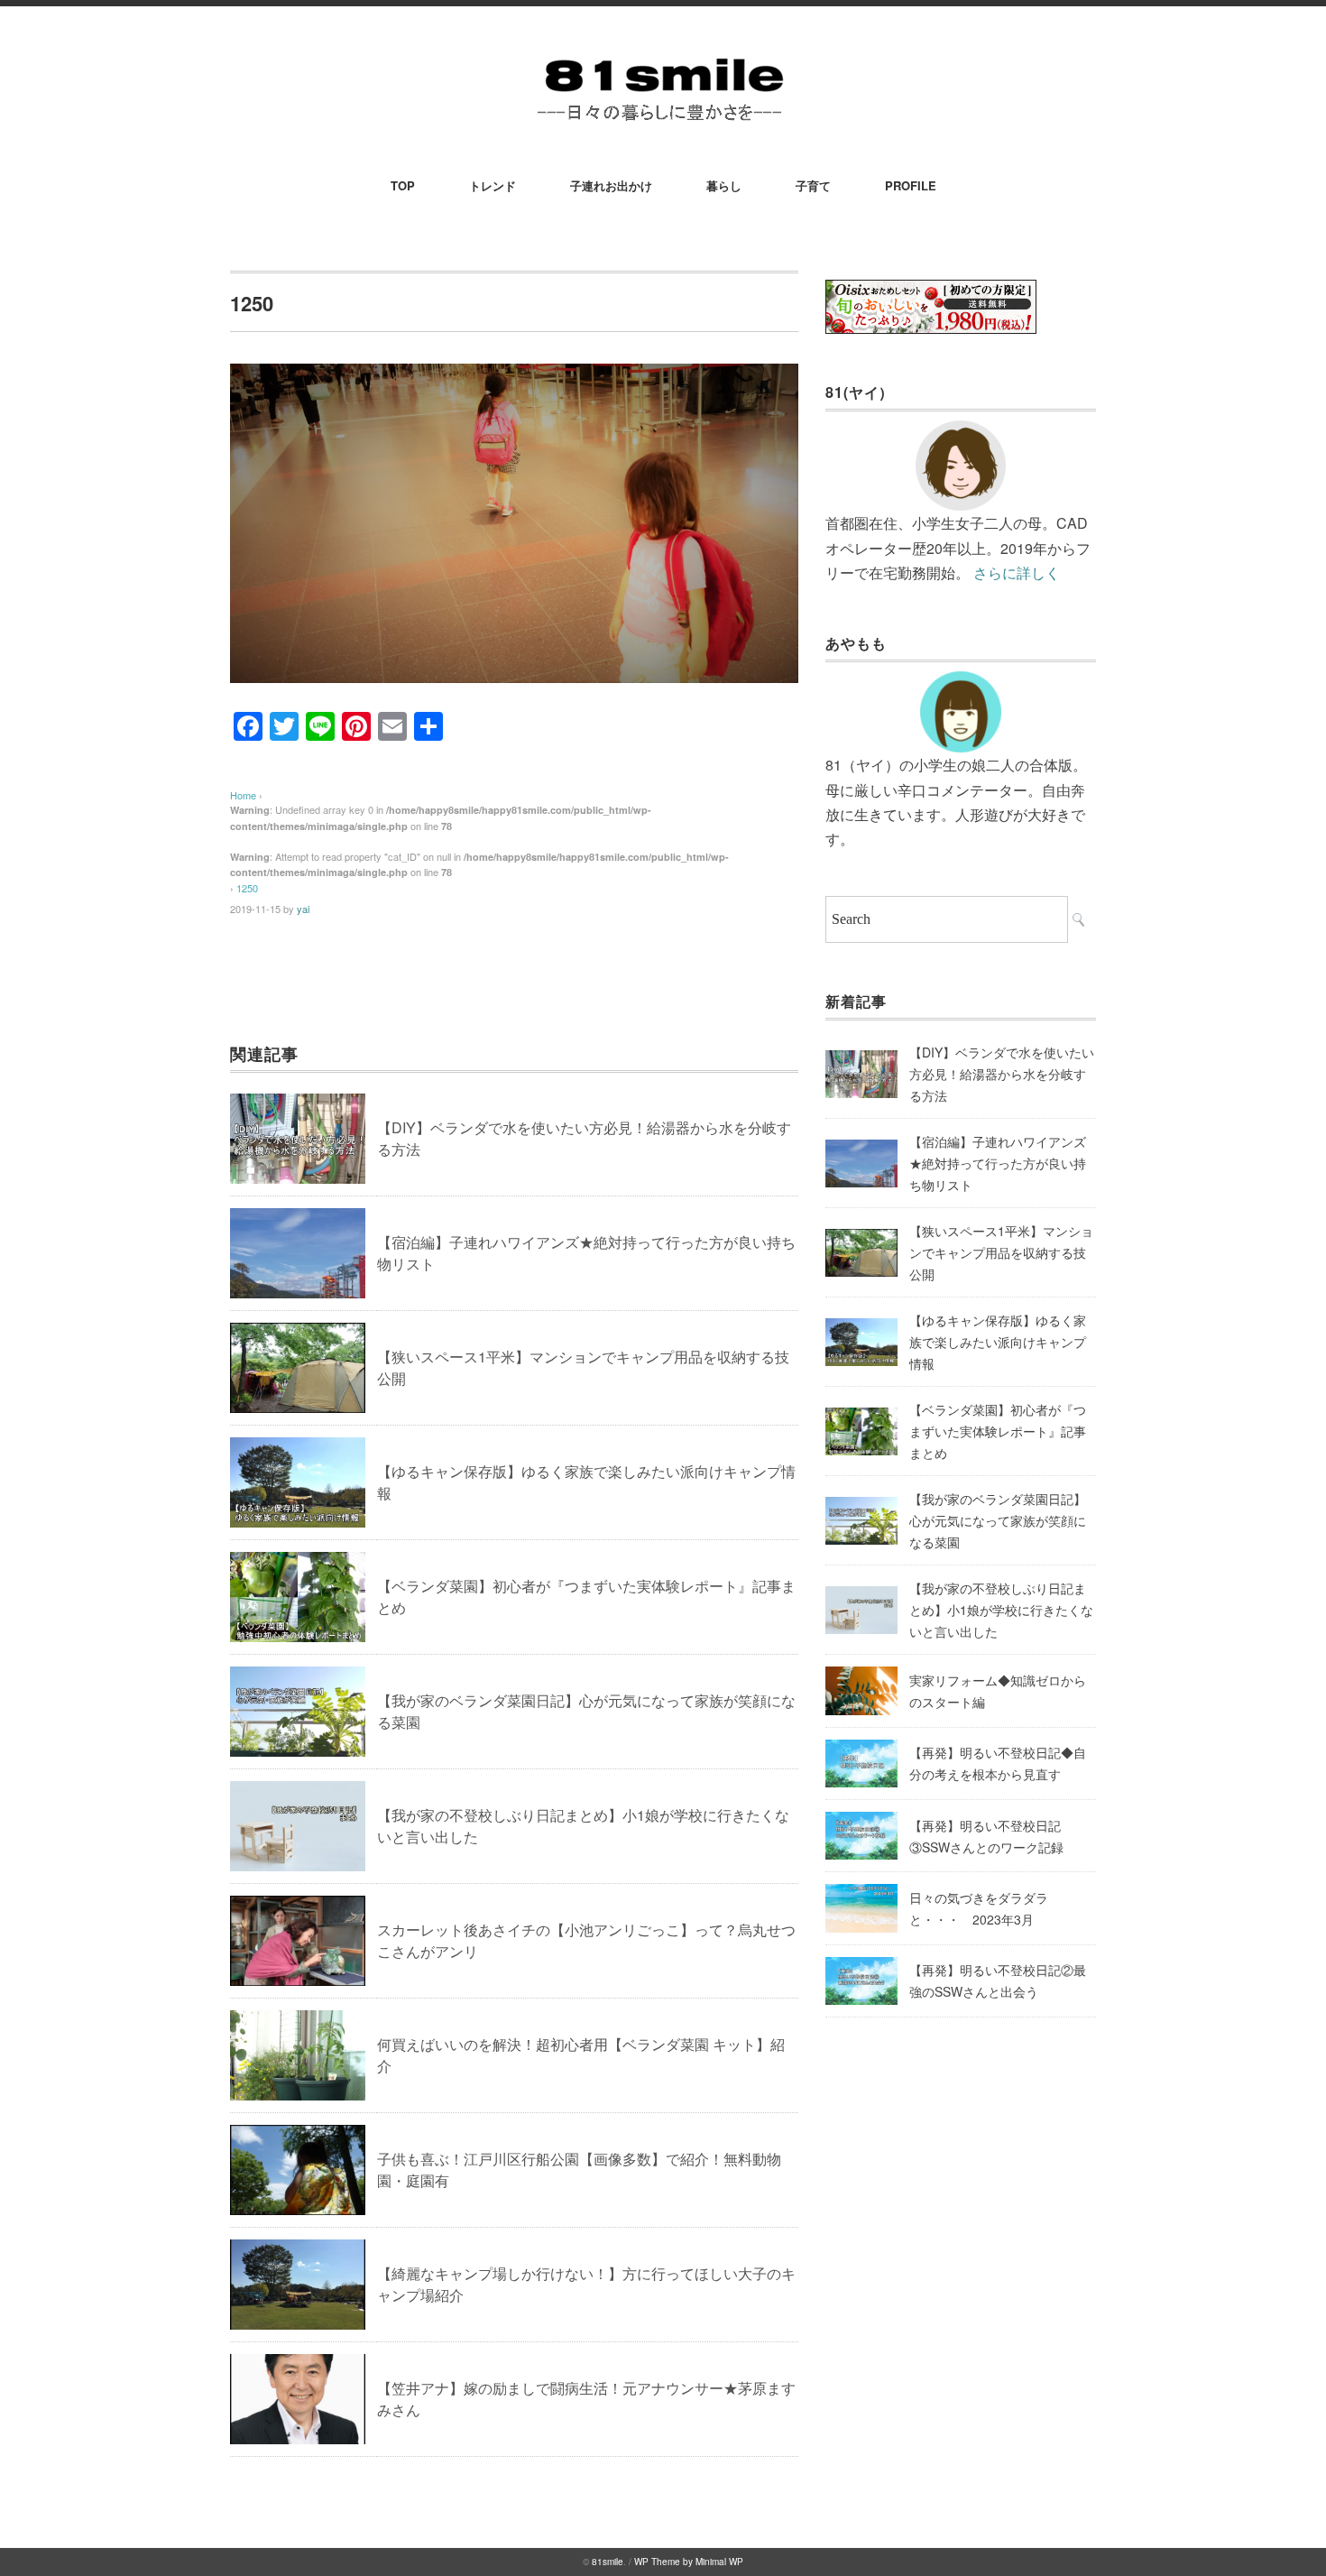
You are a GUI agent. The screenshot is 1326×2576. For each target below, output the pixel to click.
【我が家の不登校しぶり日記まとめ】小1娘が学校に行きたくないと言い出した (1001, 1610)
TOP (403, 185)
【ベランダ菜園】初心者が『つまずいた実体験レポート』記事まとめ (998, 1431)
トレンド (493, 185)
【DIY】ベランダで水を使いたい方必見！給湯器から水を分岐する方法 (1002, 1074)
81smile (608, 2562)
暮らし (724, 185)
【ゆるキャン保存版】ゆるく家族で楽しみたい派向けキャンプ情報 (998, 1342)
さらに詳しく (1017, 572)
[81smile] (663, 55)
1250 (247, 888)
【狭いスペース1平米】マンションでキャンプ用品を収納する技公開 (1001, 1252)
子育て (813, 185)
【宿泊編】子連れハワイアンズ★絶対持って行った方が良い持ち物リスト (998, 1163)
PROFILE (911, 185)
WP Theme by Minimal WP (689, 2562)
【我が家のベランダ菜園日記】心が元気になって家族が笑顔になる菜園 (998, 1520)
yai (303, 909)
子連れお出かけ (611, 185)
